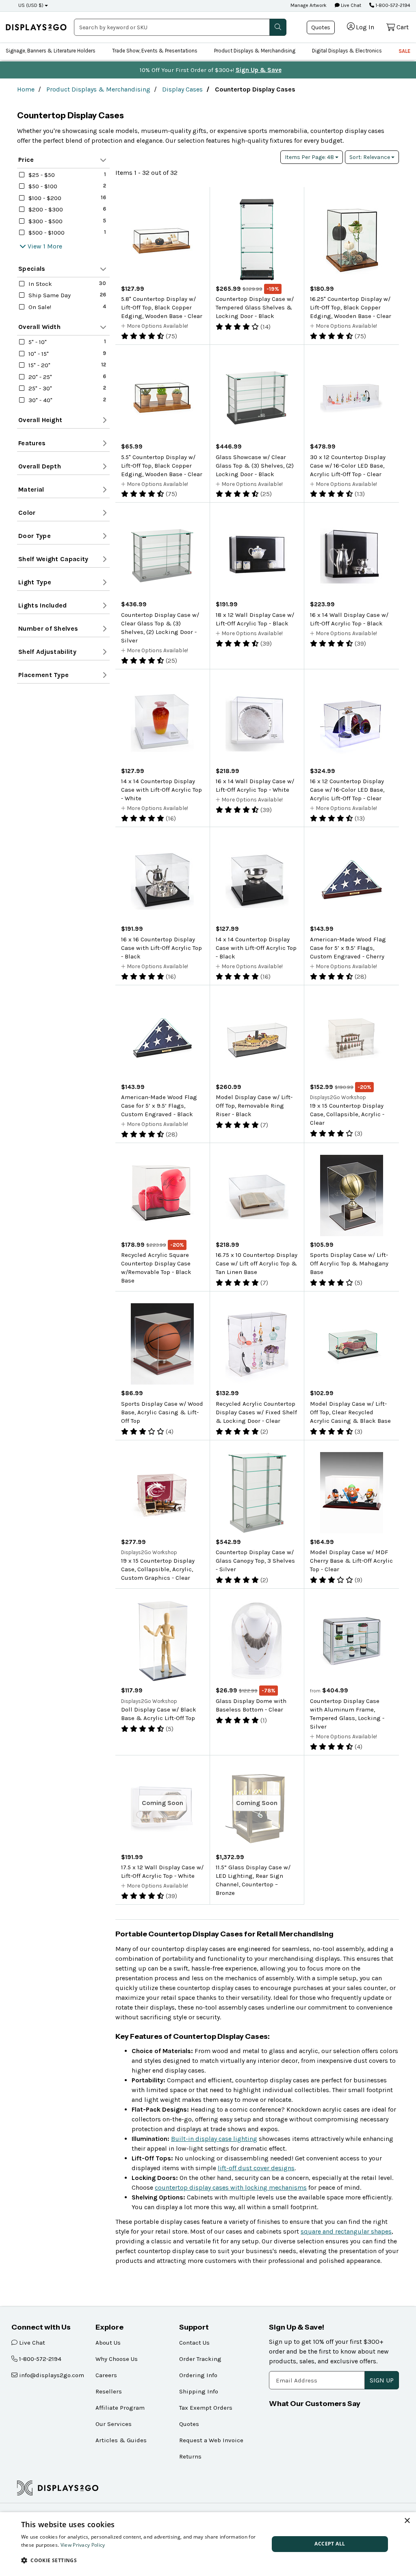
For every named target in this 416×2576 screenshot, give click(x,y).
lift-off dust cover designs (256, 2168)
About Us (108, 2343)
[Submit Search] (278, 27)
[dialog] (208, 2544)
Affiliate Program (120, 2408)
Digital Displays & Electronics (347, 51)
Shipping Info (199, 2391)
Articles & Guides (121, 2440)
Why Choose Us (117, 2359)
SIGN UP (382, 2380)
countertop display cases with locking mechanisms (231, 2187)
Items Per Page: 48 (310, 157)
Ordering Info (198, 2375)
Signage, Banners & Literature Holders (51, 51)
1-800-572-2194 (392, 5)
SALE (404, 51)
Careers (106, 2375)
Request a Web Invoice (211, 2440)
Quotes (321, 27)
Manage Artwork (309, 5)
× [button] (407, 2521)
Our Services (114, 2424)
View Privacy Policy (83, 2545)
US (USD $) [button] (31, 5)
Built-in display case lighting (214, 2139)
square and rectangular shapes (346, 2231)
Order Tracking (200, 2359)
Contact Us (194, 2343)
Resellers (109, 2391)
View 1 (37, 246)
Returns (190, 2456)
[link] (36, 27)
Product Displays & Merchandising (255, 51)
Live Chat (350, 5)
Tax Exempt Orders (206, 2408)
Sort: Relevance (370, 157)
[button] (141, 2560)
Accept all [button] (330, 2544)
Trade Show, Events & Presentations (155, 51)
